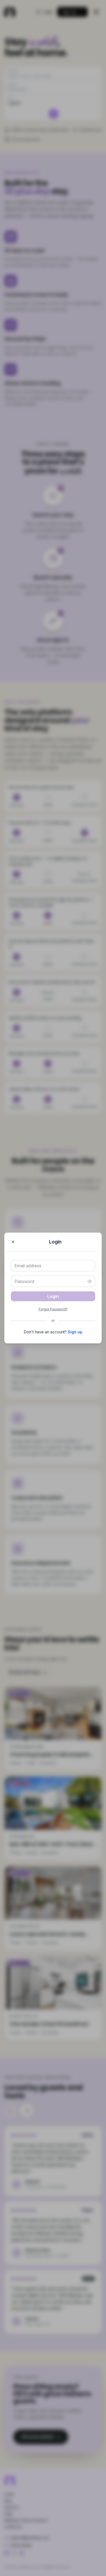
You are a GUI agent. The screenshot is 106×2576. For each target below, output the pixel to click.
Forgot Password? (53, 1309)
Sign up (75, 1332)
